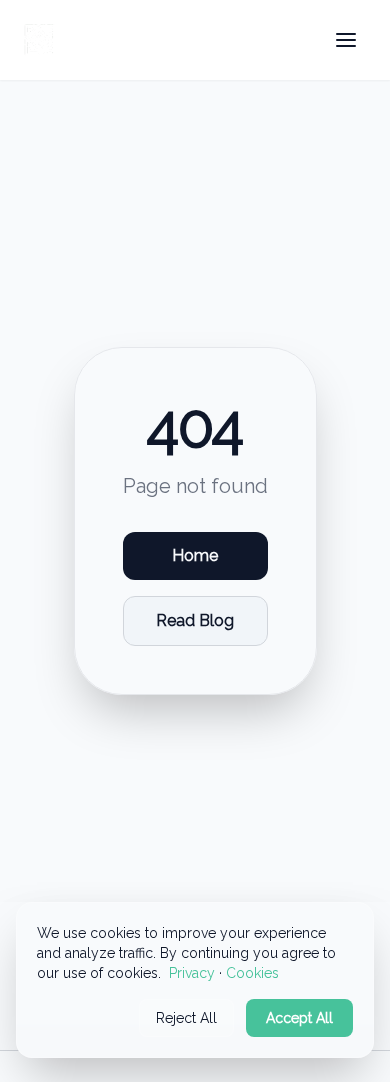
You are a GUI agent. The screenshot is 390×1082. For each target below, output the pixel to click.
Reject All (186, 1018)
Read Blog (195, 620)
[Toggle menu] (346, 40)
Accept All (299, 1018)
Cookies (252, 973)
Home (195, 555)
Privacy (192, 973)
